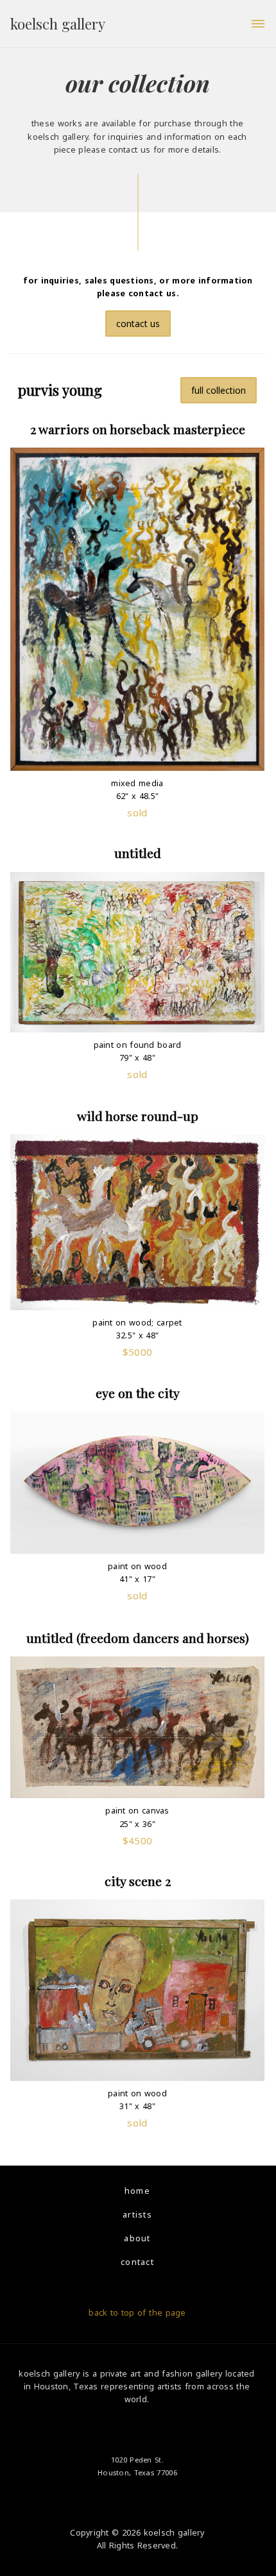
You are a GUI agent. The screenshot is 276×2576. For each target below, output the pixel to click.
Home (137, 2191)
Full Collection (219, 390)
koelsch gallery (58, 24)
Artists (137, 2215)
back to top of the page (137, 2313)
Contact (137, 2262)
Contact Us (138, 324)
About (137, 2238)
